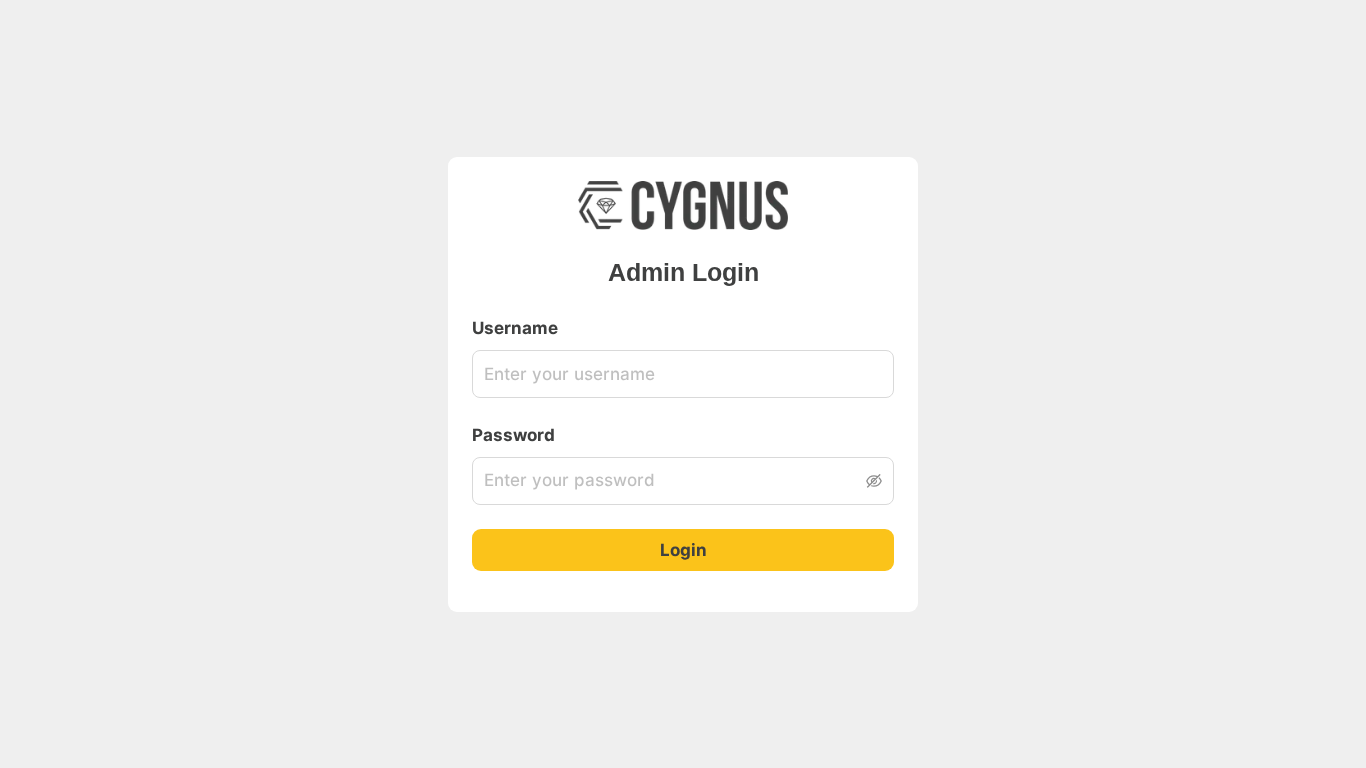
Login (683, 550)
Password (513, 435)
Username (515, 328)
